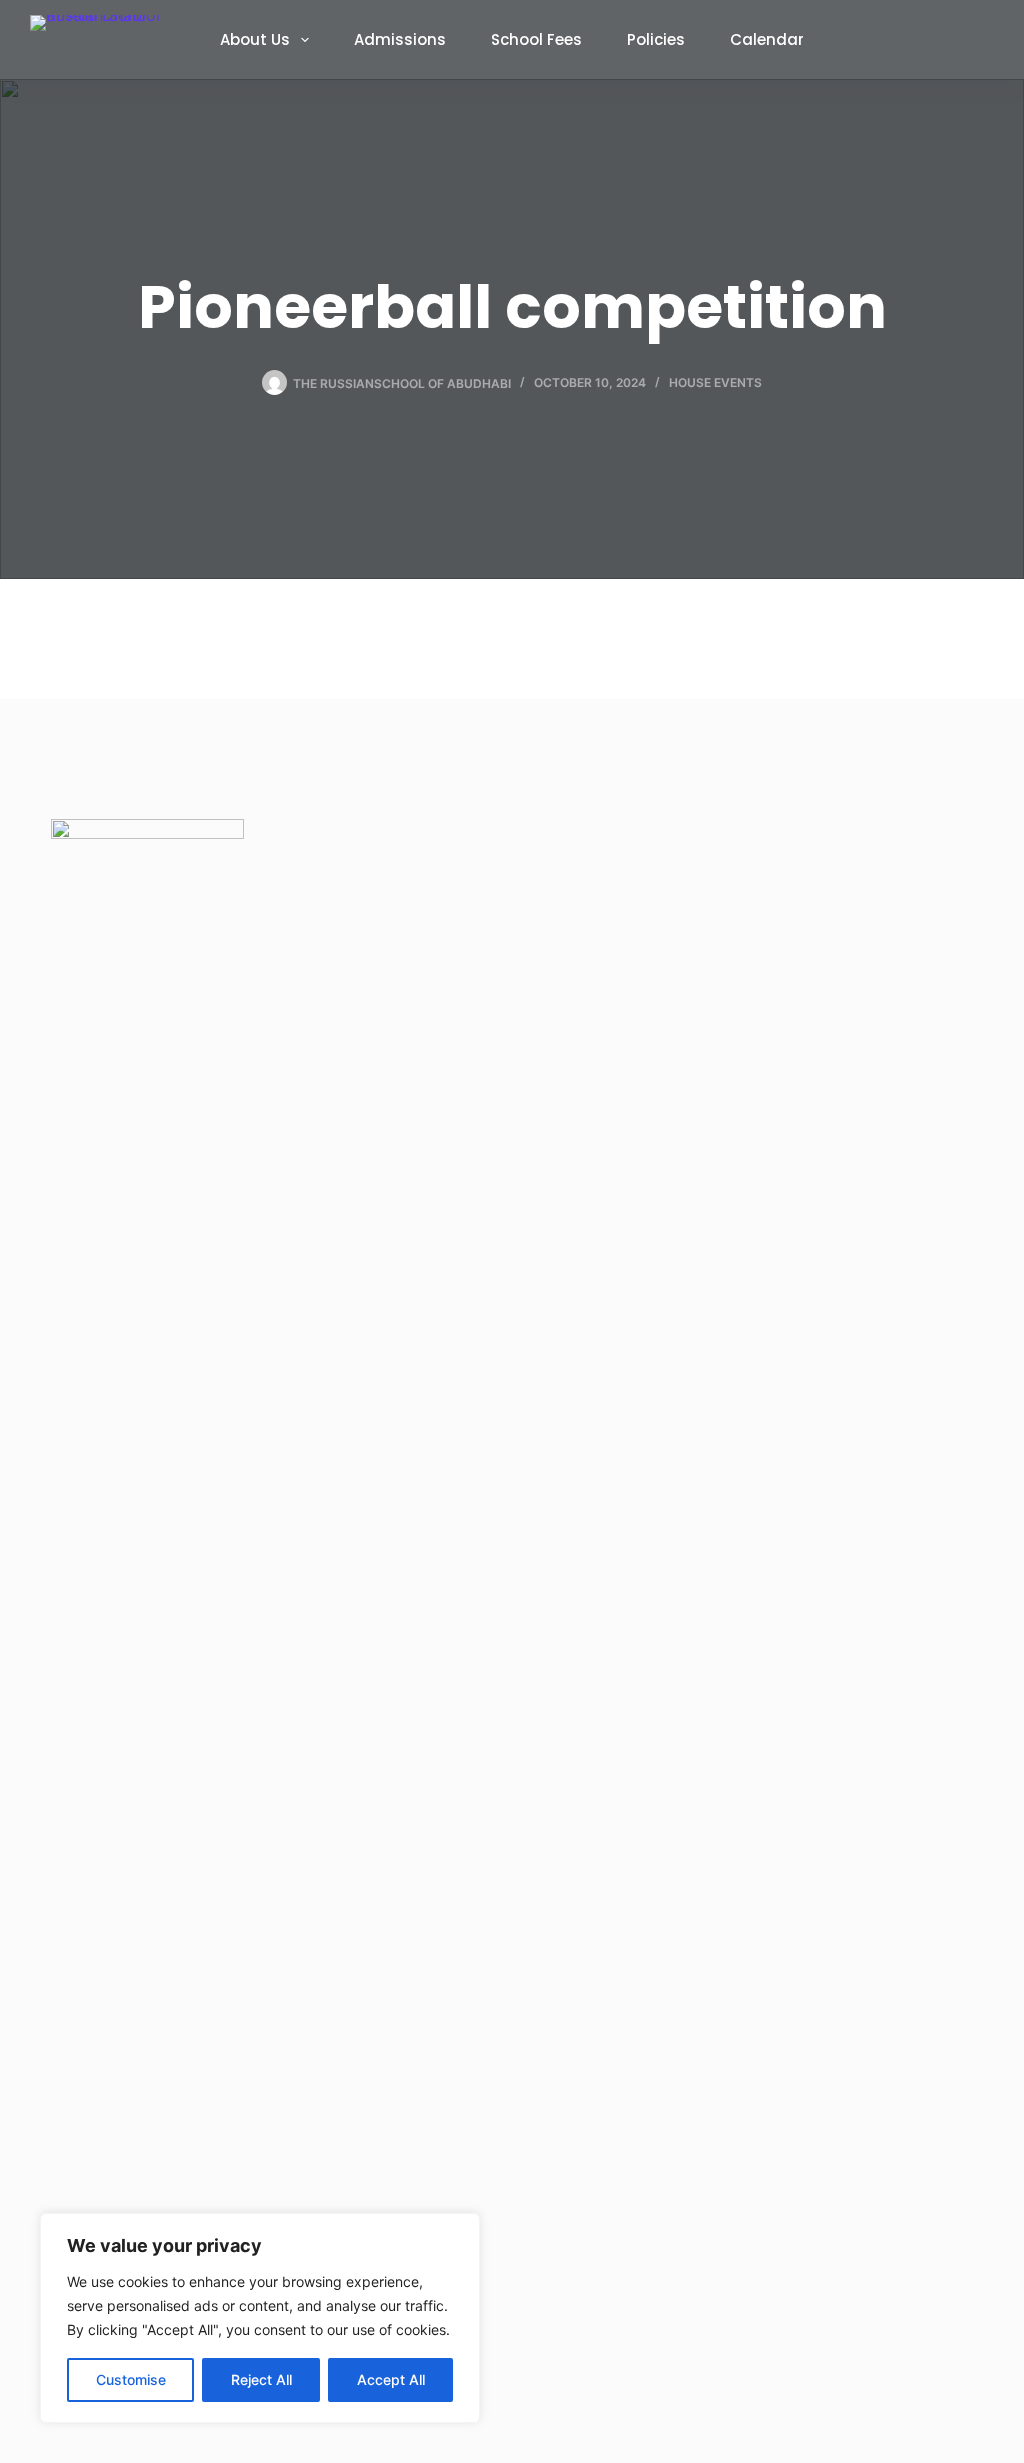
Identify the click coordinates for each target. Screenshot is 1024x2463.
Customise (131, 2379)
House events (715, 382)
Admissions (400, 39)
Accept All (391, 2379)
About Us (255, 39)
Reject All (261, 2379)
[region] (260, 2318)
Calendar (767, 39)
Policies (656, 39)
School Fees (536, 39)
